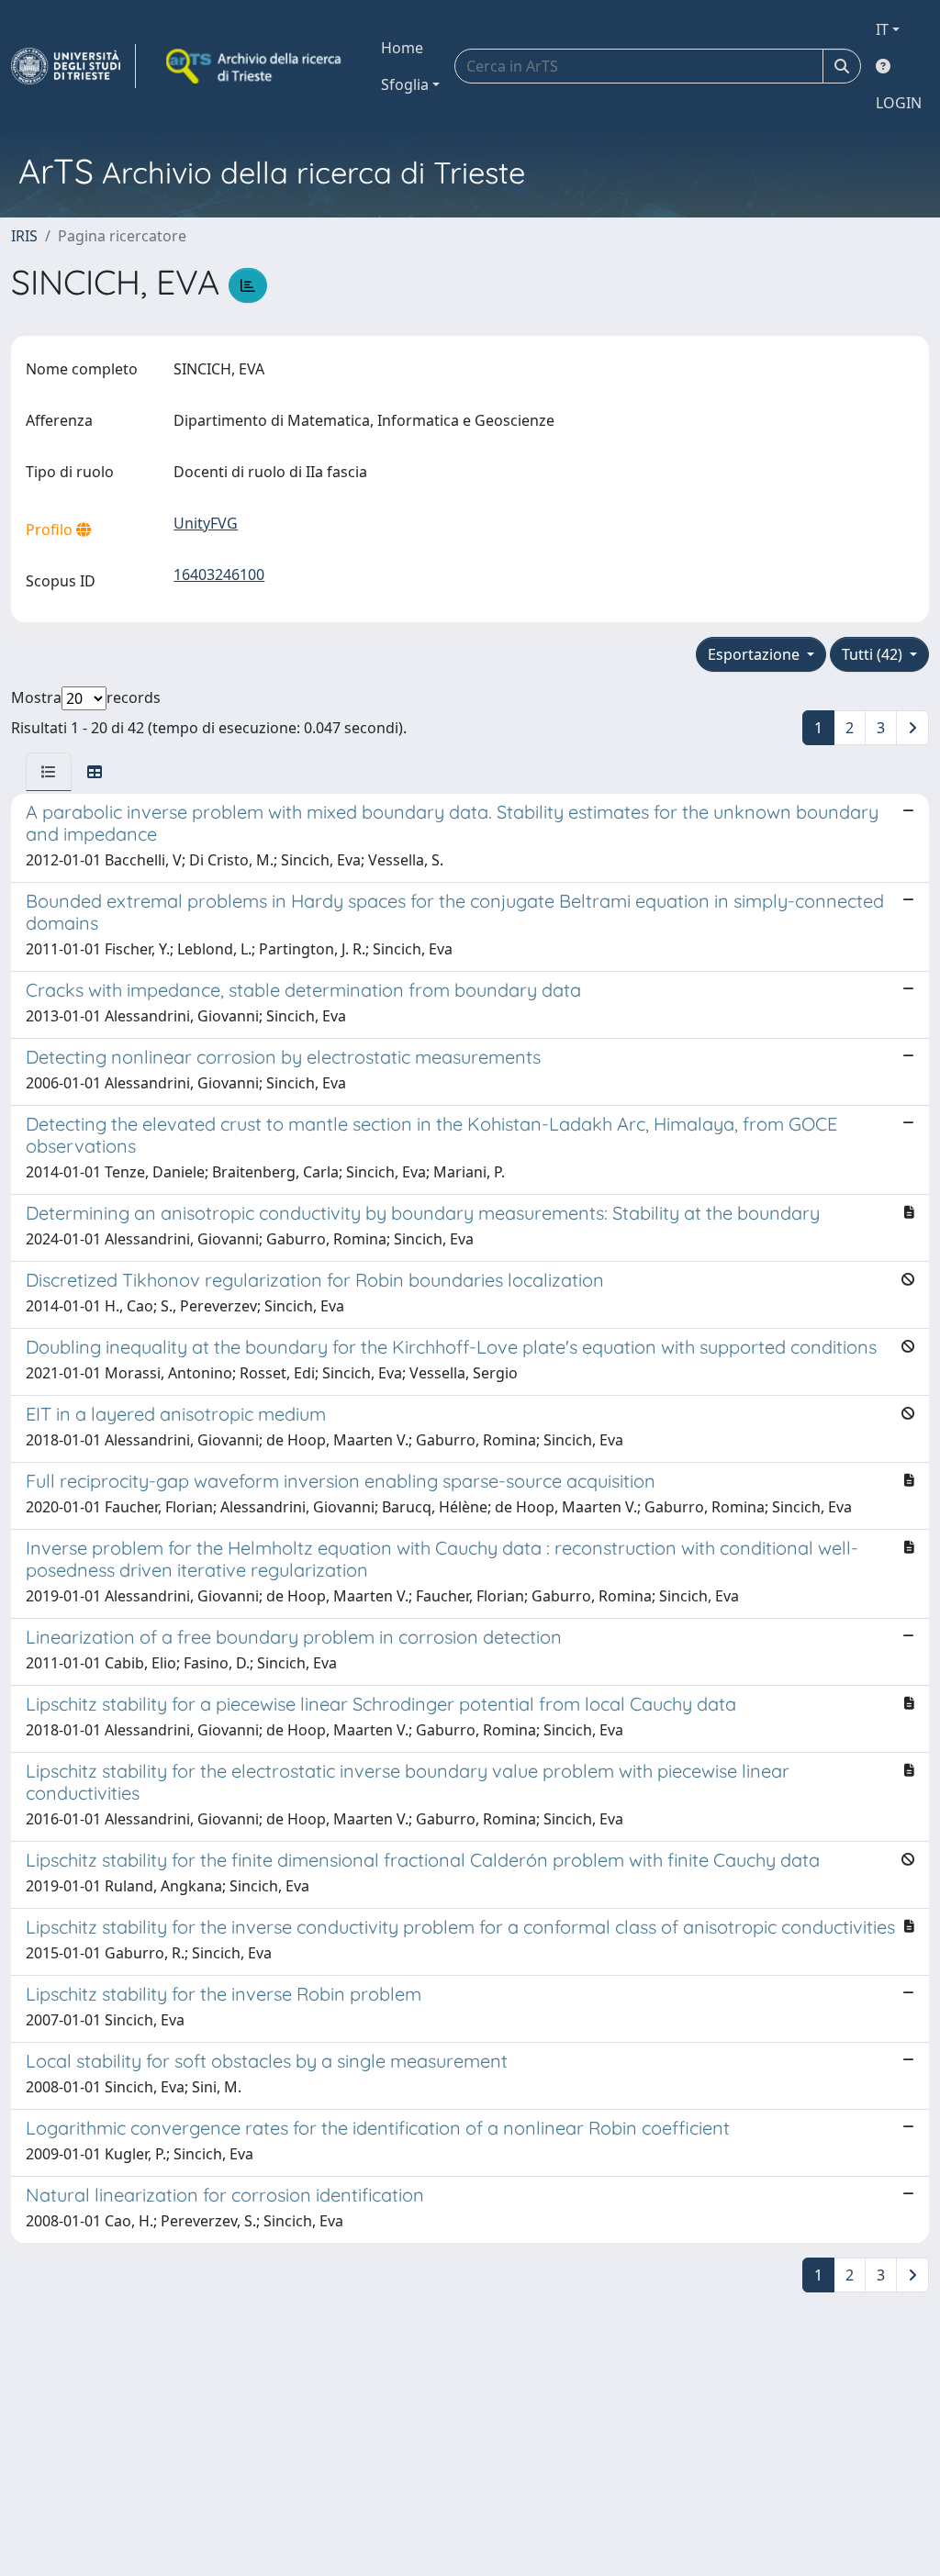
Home (402, 48)
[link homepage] (73, 66)
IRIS (24, 236)
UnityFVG (206, 523)
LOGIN (899, 103)
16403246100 (219, 574)
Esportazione (755, 654)
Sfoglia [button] (405, 84)
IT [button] (882, 29)
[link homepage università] (255, 66)
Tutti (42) (874, 654)
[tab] (49, 772)
